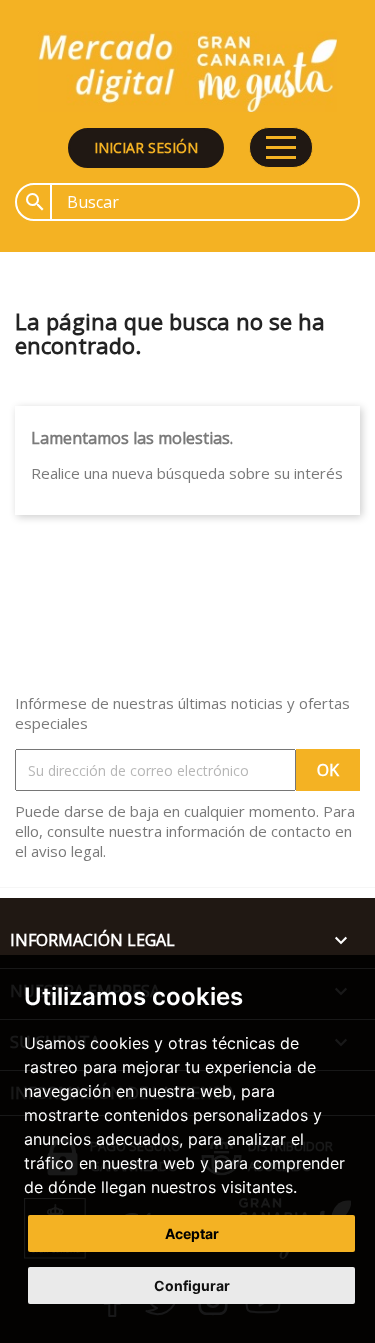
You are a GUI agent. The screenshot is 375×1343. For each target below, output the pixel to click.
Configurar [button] (192, 1285)
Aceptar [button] (192, 1233)
